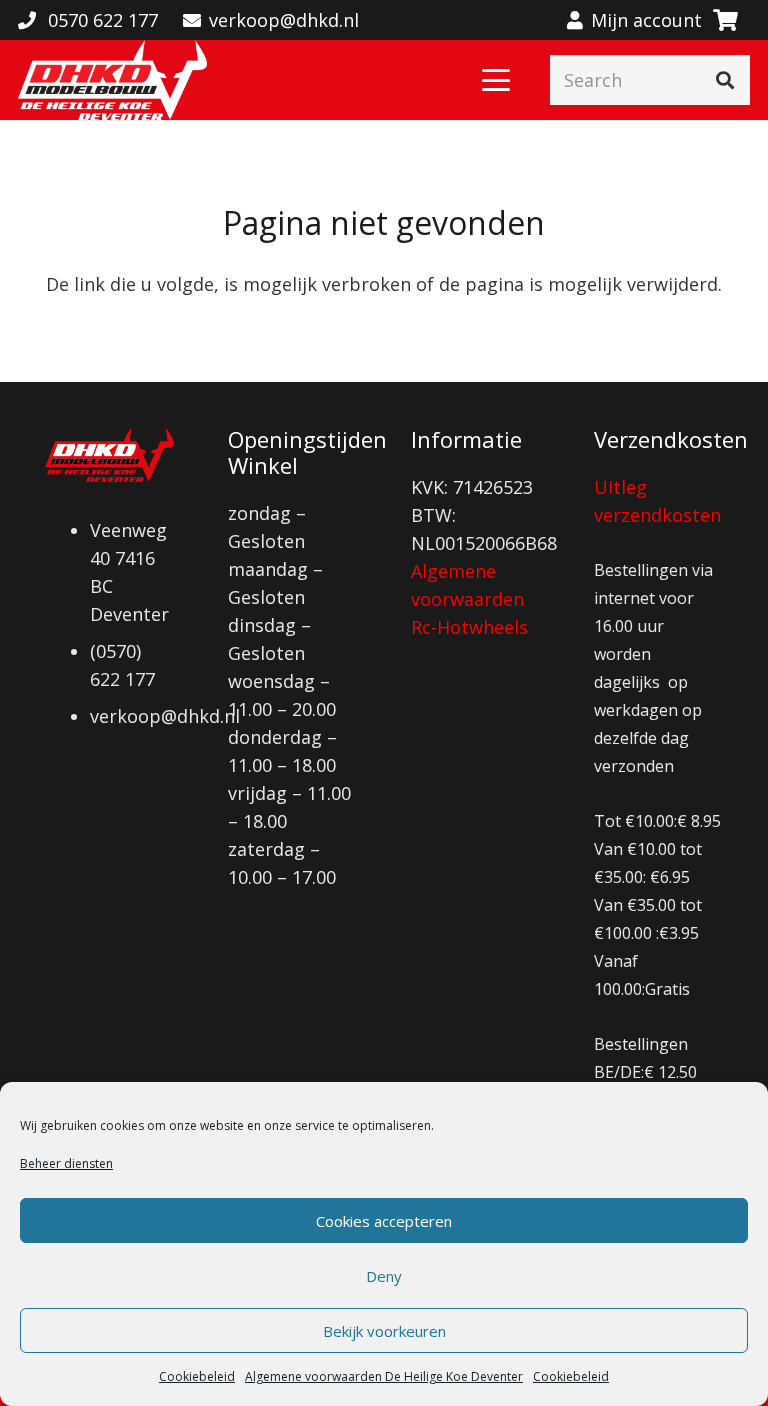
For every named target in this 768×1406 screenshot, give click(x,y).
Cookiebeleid (197, 1376)
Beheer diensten (66, 1163)
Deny (384, 1276)
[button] (496, 80)
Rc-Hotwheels (469, 627)
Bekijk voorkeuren (384, 1331)
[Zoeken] (725, 80)
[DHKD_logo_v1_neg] (112, 80)
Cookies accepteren (384, 1221)
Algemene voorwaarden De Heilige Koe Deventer (384, 1376)
